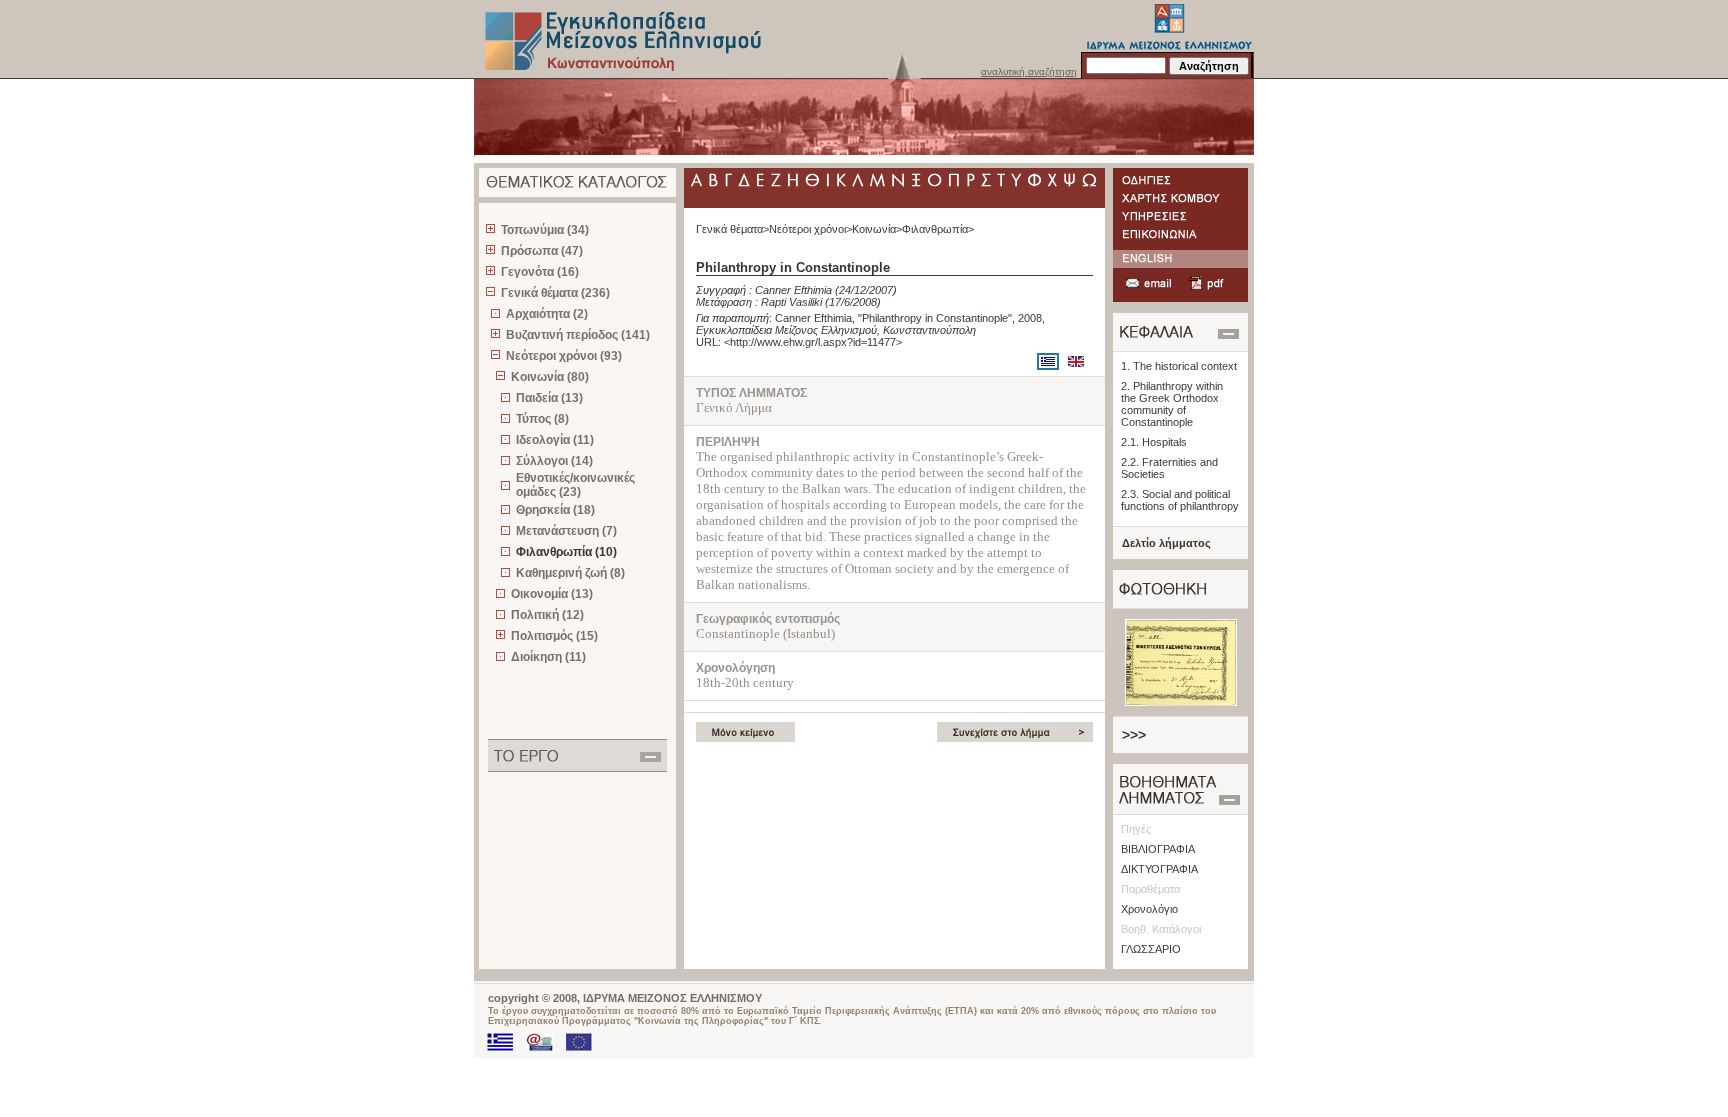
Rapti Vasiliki (791, 302)
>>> (1134, 735)
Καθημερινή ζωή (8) (570, 573)
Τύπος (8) (542, 419)
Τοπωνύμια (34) (545, 230)
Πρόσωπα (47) (542, 251)
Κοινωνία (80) (550, 377)
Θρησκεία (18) (555, 510)
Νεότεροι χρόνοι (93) (564, 356)
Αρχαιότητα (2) (547, 314)
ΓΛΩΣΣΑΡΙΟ (1151, 949)
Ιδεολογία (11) (555, 440)
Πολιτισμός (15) (554, 636)
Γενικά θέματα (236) (555, 293)
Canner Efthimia (793, 290)
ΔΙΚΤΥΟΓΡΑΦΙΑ (1159, 869)
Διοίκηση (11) (548, 657)
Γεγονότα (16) (540, 272)
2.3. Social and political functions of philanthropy (1180, 500)
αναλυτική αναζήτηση (1029, 71)
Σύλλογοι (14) (554, 461)
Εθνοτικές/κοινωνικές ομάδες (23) (575, 485)
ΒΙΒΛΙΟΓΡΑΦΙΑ (1158, 849)
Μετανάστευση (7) (566, 531)
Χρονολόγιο (1149, 909)
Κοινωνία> (877, 229)
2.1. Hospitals (1154, 442)
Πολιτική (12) (547, 615)
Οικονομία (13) (552, 594)
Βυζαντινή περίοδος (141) (578, 335)
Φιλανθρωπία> (938, 229)
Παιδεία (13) (549, 398)
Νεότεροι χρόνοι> (810, 229)
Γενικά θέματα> (732, 229)
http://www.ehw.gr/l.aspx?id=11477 (813, 342)
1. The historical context (1179, 366)
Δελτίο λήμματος (1166, 543)
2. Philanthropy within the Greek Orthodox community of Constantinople (1172, 404)
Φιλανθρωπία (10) (566, 552)
